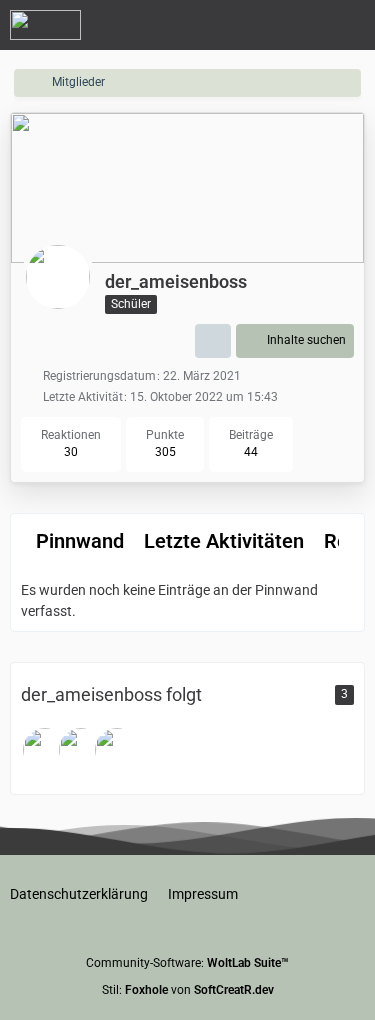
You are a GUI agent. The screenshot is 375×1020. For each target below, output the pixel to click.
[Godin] (117, 750)
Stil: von (188, 990)
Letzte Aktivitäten (224, 541)
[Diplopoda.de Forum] (45, 25)
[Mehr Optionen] (213, 341)
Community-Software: (187, 963)
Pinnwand (80, 541)
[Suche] (249, 25)
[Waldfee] (45, 750)
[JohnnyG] (81, 750)
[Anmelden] (299, 25)
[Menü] (349, 25)
